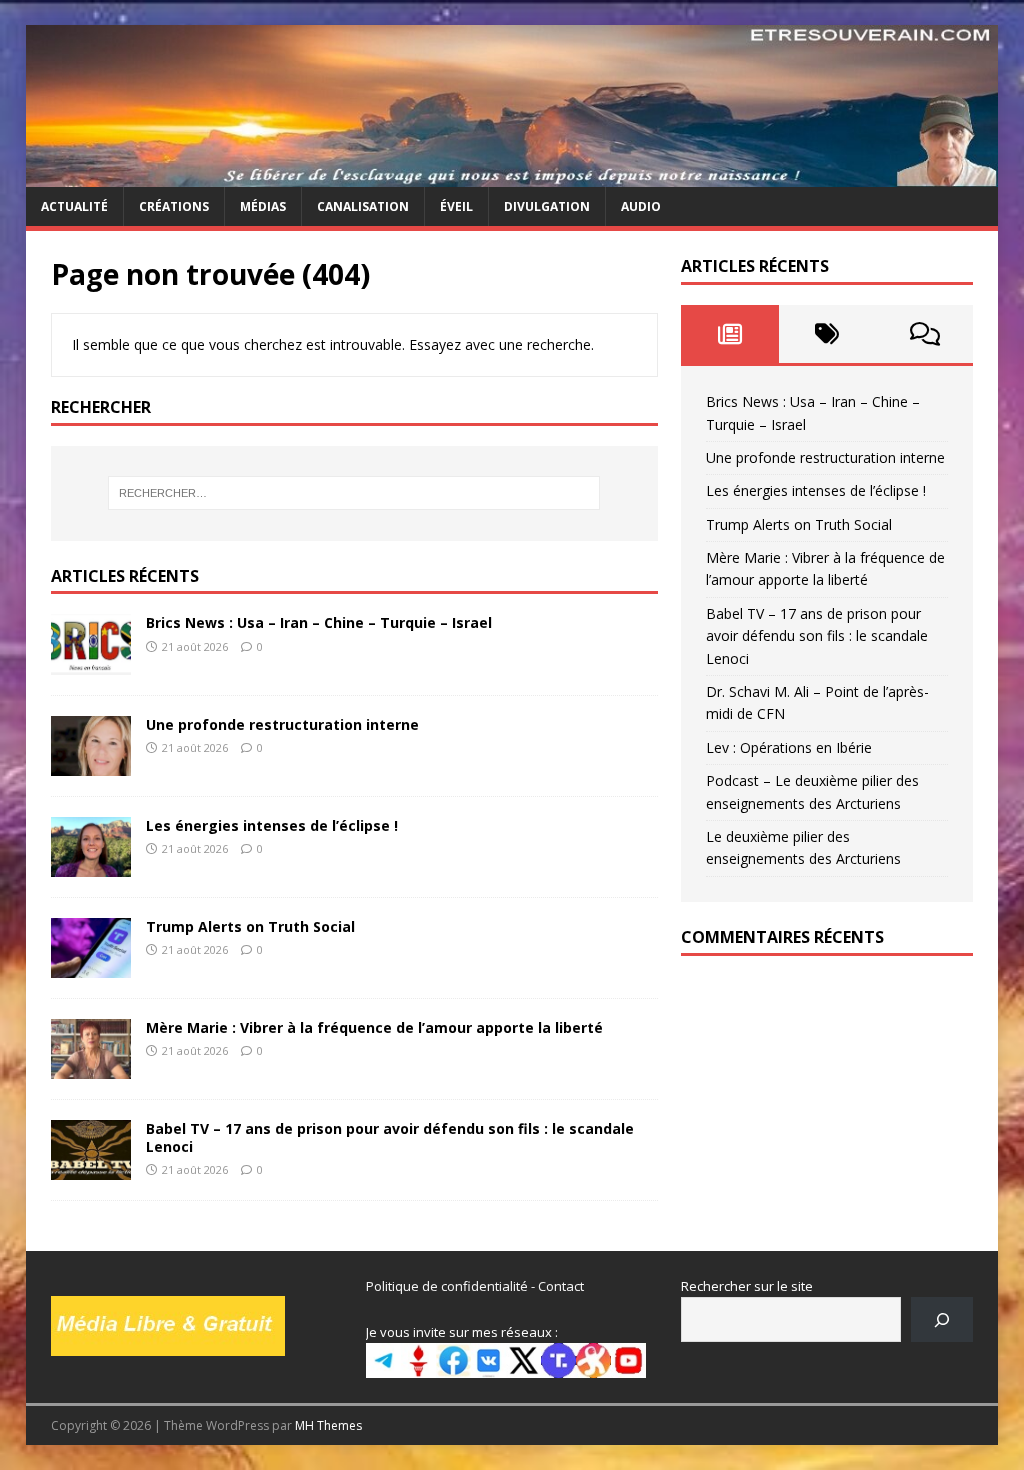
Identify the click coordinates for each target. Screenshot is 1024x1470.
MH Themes (328, 1425)
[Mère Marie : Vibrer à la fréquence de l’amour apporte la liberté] (91, 1067)
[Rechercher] (942, 1319)
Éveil (456, 206)
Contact (561, 1286)
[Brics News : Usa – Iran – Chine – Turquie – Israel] (91, 662)
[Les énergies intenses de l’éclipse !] (91, 864)
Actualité (74, 206)
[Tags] (827, 334)
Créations (174, 206)
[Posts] (729, 334)
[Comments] (924, 334)
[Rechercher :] (354, 493)
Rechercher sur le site (747, 1286)
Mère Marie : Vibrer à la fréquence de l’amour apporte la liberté (374, 1027)
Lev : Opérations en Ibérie (789, 747)
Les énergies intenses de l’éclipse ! (272, 825)
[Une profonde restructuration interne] (91, 763)
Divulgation (547, 206)
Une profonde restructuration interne (282, 724)
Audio (641, 206)
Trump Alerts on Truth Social (250, 926)
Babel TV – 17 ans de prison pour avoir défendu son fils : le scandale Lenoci (390, 1137)
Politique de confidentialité (447, 1286)
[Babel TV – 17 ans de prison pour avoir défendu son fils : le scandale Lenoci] (91, 1168)
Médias (263, 206)
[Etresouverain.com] (512, 175)
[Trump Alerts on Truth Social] (91, 965)
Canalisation (363, 206)
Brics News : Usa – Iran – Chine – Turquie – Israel (319, 622)
